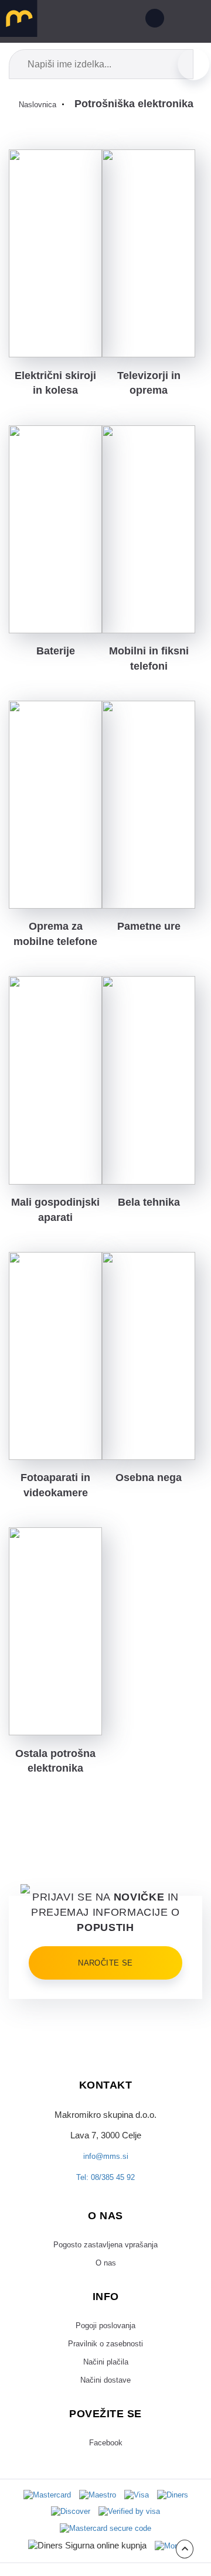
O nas (105, 2438)
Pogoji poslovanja (105, 2503)
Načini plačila (105, 2544)
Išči (193, 64)
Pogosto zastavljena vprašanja (105, 2418)
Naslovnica (40, 104)
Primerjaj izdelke (72, 21)
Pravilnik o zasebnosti (106, 2523)
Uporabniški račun (152, 21)
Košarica (125, 21)
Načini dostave (106, 2565)
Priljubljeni (98, 21)
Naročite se (105, 2129)
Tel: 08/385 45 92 (105, 2349)
